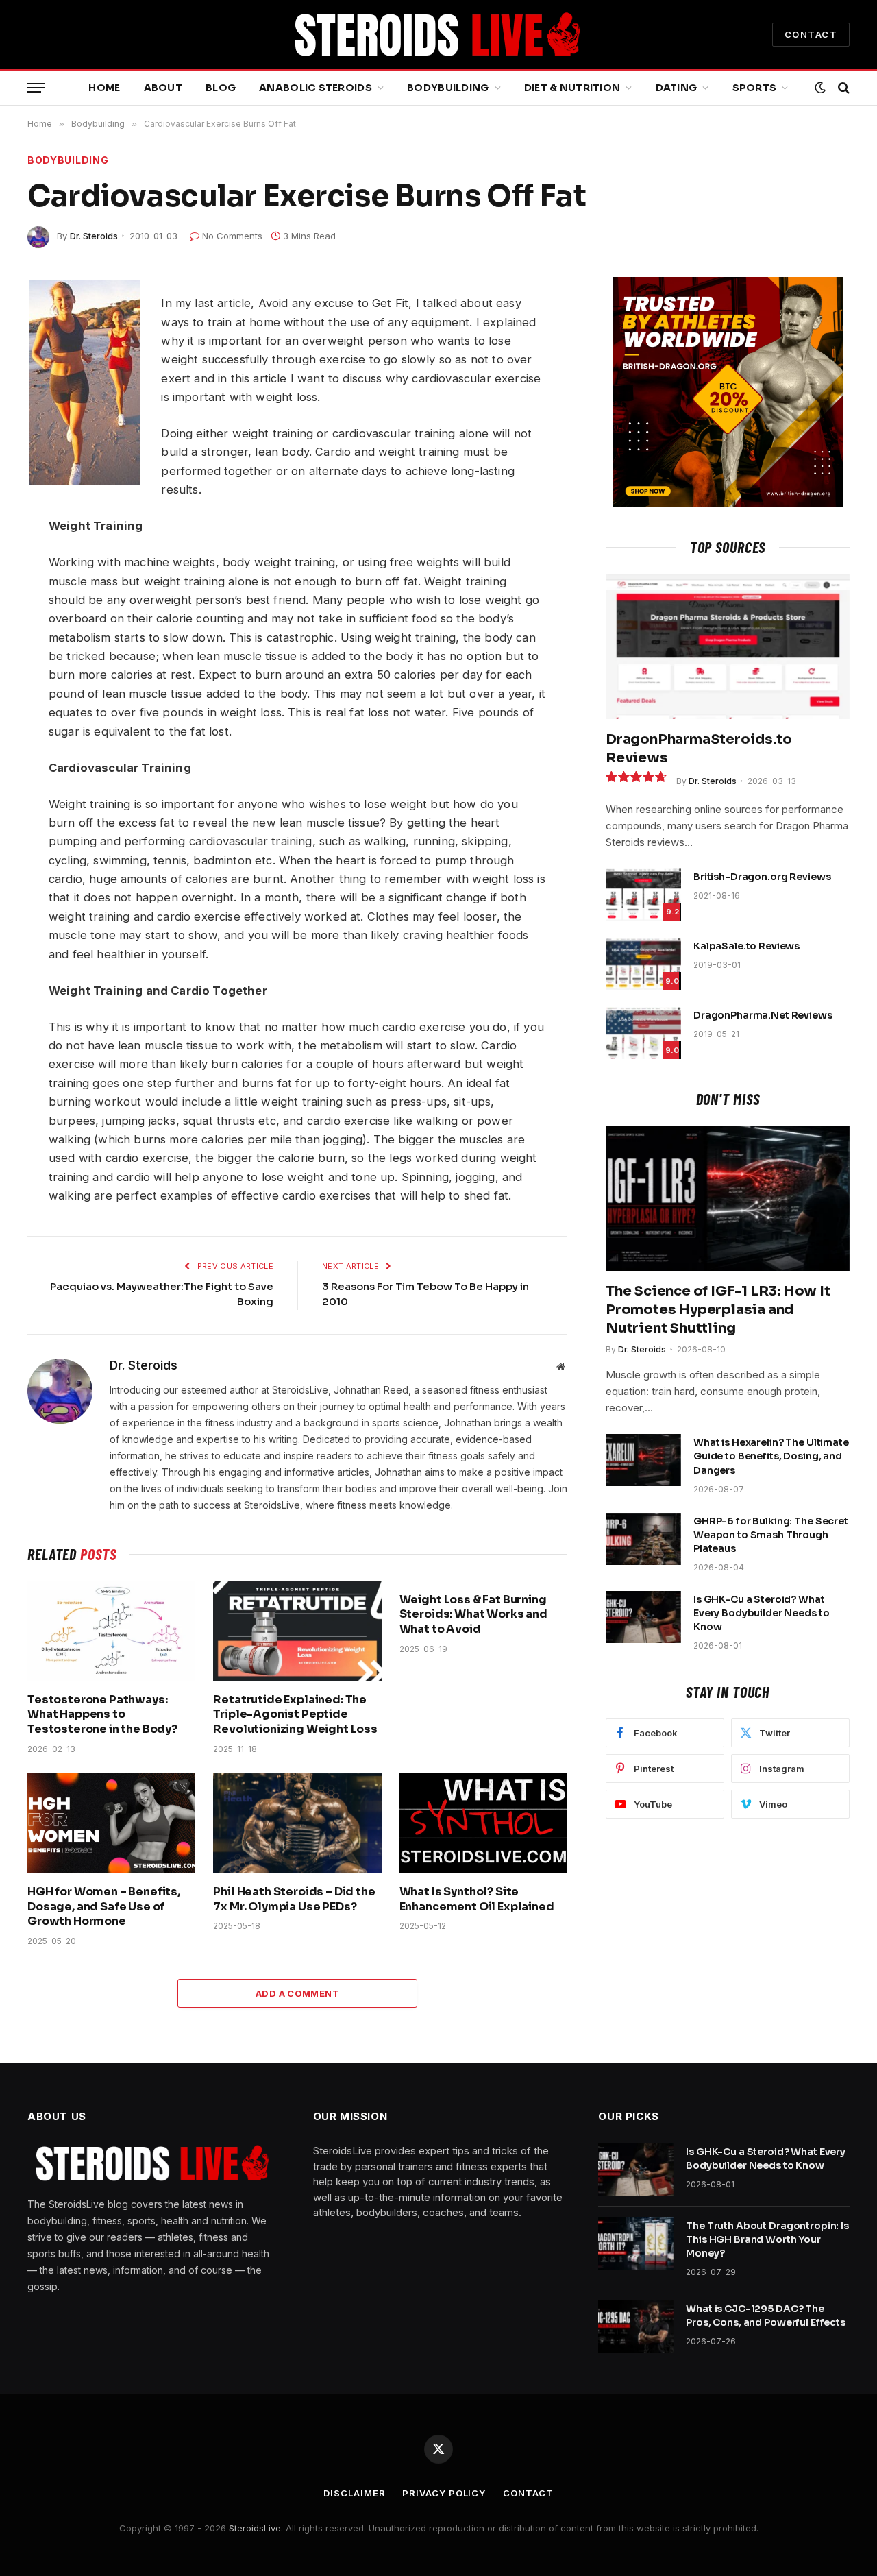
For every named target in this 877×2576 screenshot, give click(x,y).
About (163, 88)
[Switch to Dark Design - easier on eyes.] (820, 88)
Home (104, 88)
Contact (528, 2493)
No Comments (232, 236)
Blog (221, 88)
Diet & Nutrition (572, 88)
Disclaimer (354, 2493)
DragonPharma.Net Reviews (763, 1015)
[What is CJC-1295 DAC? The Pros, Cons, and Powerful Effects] (636, 2326)
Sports (755, 88)
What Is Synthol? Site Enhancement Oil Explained (477, 1899)
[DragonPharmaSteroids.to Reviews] (728, 646)
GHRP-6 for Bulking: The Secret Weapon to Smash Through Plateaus (771, 1535)
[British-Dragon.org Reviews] (643, 895)
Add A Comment (297, 1993)
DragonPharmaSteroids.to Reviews (699, 749)
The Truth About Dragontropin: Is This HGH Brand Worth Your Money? (767, 2239)
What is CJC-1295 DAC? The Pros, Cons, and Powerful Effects (766, 2316)
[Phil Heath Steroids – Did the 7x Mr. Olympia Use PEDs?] (297, 1823)
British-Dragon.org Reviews (762, 877)
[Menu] (36, 88)
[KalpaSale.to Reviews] (643, 964)
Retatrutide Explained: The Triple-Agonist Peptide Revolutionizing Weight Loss (295, 1715)
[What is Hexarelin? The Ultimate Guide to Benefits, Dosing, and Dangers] (643, 1460)
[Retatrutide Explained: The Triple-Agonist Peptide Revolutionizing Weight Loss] (297, 1631)
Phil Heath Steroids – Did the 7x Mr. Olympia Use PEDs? (294, 1899)
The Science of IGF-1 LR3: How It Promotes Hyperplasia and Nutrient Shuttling (718, 1310)
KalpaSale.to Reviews (746, 946)
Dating (677, 88)
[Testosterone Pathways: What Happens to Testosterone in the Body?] (111, 1631)
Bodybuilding (448, 88)
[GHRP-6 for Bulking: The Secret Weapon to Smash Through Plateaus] (643, 1539)
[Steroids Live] (438, 34)
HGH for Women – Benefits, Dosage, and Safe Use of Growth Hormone (104, 1907)
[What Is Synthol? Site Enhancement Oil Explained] (483, 1823)
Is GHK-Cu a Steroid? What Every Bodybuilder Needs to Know (761, 1613)
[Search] (842, 88)
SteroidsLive (255, 2528)
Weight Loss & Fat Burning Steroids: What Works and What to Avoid (473, 1615)
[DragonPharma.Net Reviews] (643, 1033)
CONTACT (811, 34)
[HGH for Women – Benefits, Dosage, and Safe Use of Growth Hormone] (111, 1823)
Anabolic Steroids (316, 88)
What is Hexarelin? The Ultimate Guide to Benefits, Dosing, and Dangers (771, 1456)
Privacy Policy (444, 2493)
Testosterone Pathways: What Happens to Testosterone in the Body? (102, 1715)
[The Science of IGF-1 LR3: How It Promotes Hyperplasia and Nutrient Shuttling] (728, 1198)
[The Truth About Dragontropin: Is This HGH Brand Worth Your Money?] (636, 2244)
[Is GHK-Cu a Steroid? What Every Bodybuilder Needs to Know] (643, 1617)
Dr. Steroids (94, 236)
